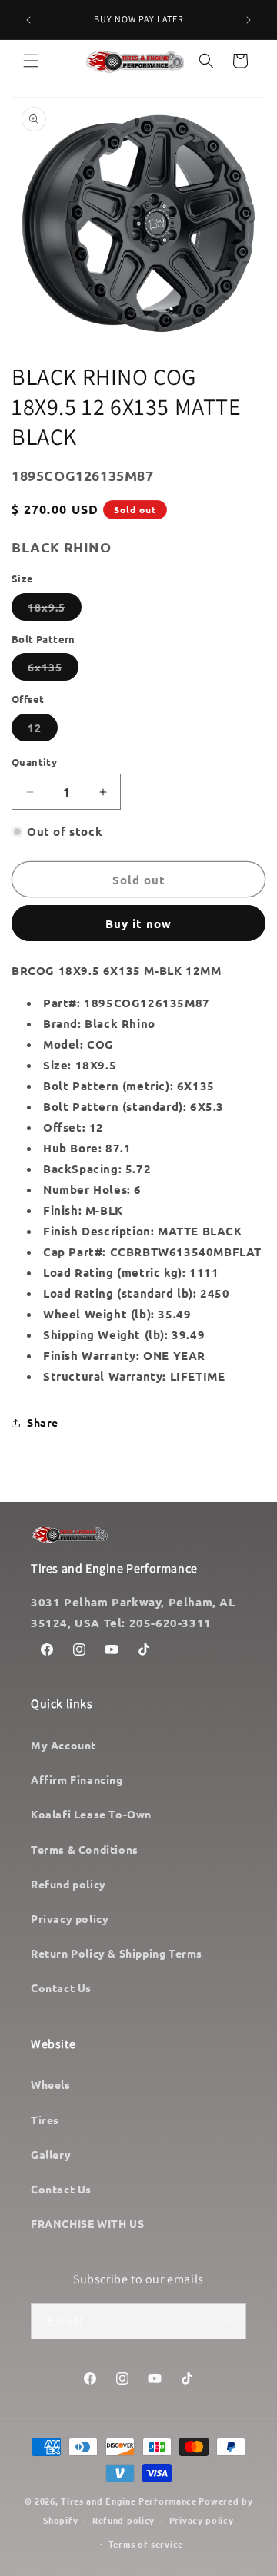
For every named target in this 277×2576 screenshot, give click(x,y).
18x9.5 (55, 610)
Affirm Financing (77, 1779)
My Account (63, 1745)
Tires (45, 2120)
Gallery (51, 2154)
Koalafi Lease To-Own (91, 1814)
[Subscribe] (229, 2321)
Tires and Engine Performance (129, 2501)
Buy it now (138, 923)
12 (43, 731)
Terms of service (146, 2544)
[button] (31, 61)
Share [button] (43, 1422)
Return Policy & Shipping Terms (117, 1953)
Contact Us (61, 1988)
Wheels (51, 2084)
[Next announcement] (249, 20)
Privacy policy (70, 1918)
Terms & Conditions (85, 1849)
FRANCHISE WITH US (87, 2223)
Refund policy (68, 1884)
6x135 (53, 670)
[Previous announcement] (28, 20)
